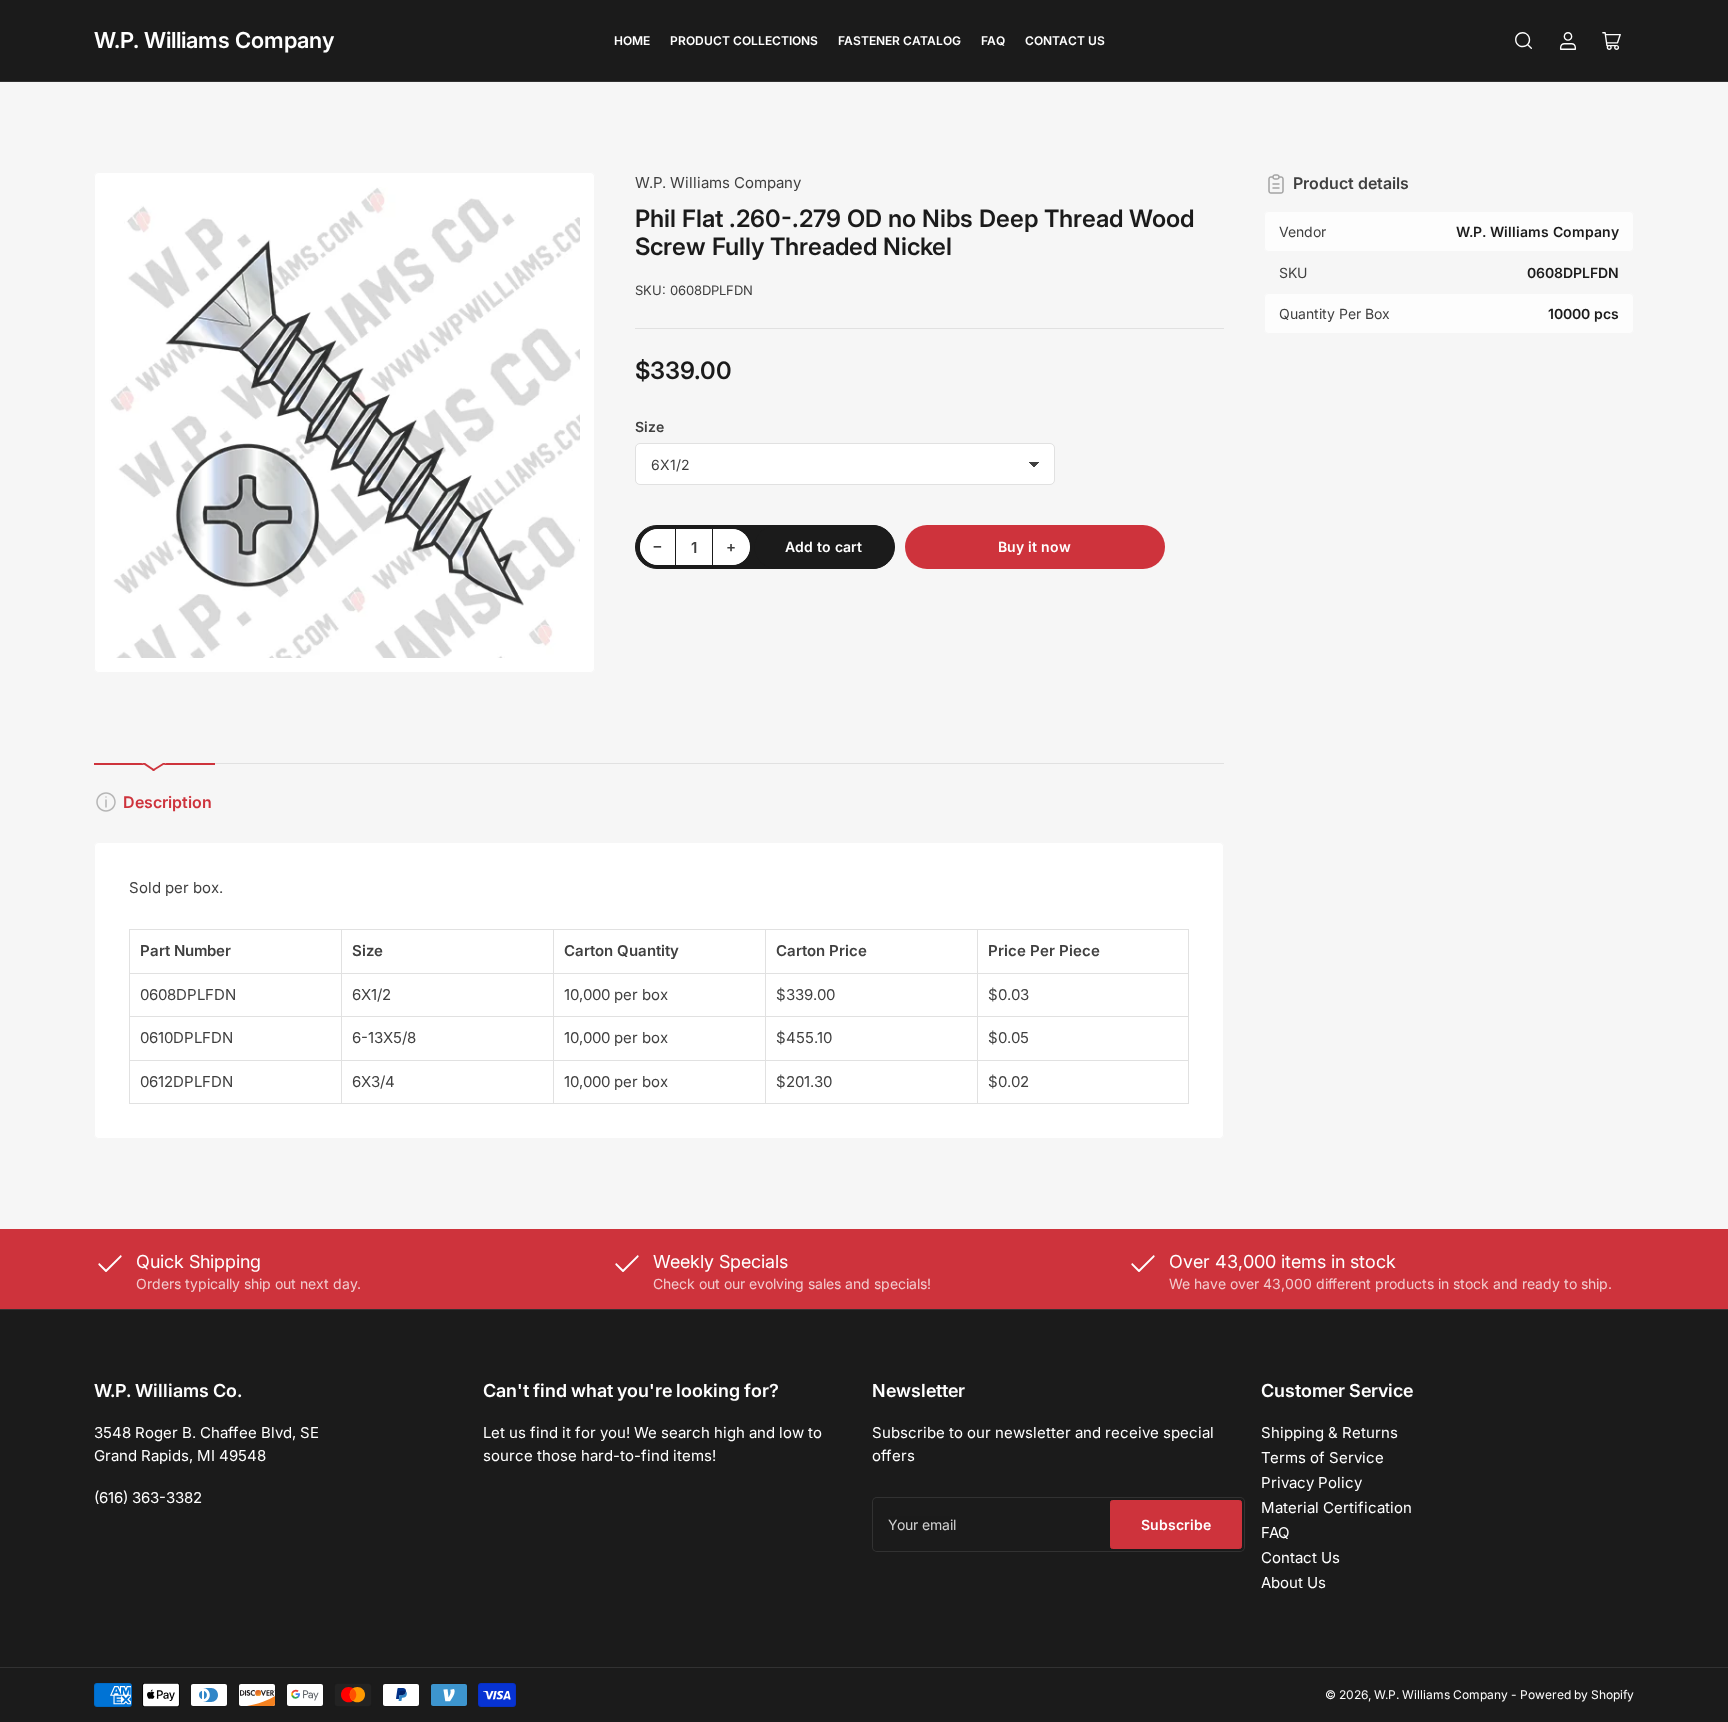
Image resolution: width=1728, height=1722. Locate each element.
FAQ (993, 40)
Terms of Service (1322, 1457)
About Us (1293, 1582)
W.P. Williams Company (214, 40)
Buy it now (1034, 546)
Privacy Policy (1311, 1482)
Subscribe (1176, 1524)
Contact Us (1065, 40)
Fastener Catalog (899, 40)
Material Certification (1336, 1507)
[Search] (1524, 41)
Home (632, 40)
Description (167, 802)
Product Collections (744, 40)
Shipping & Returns (1329, 1432)
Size (649, 426)
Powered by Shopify (1577, 1694)
